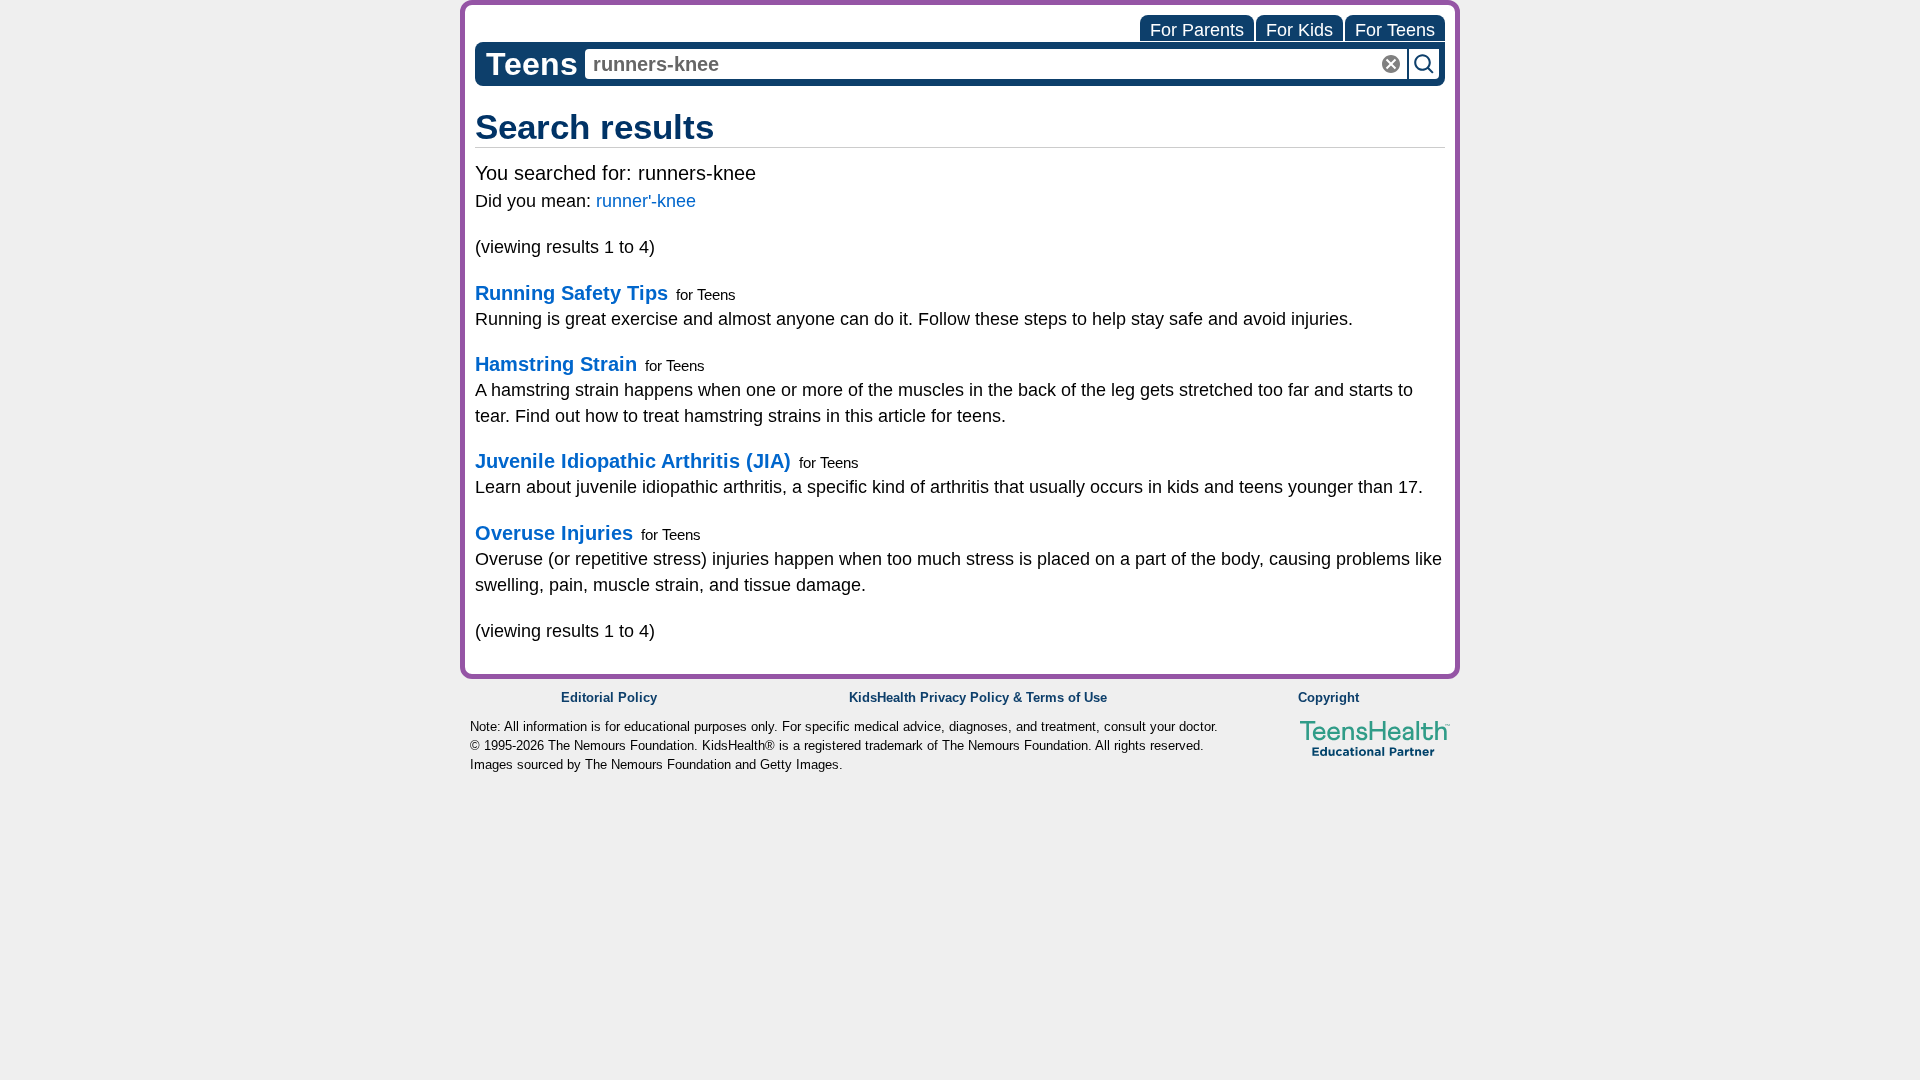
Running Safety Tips (571, 293)
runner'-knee (646, 201)
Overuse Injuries (554, 533)
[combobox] (996, 64)
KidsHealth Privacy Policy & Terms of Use (978, 698)
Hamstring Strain (556, 364)
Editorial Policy (609, 698)
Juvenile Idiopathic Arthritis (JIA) (633, 461)
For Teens (1395, 30)
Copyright (1328, 698)
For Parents (1197, 30)
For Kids (1299, 30)
